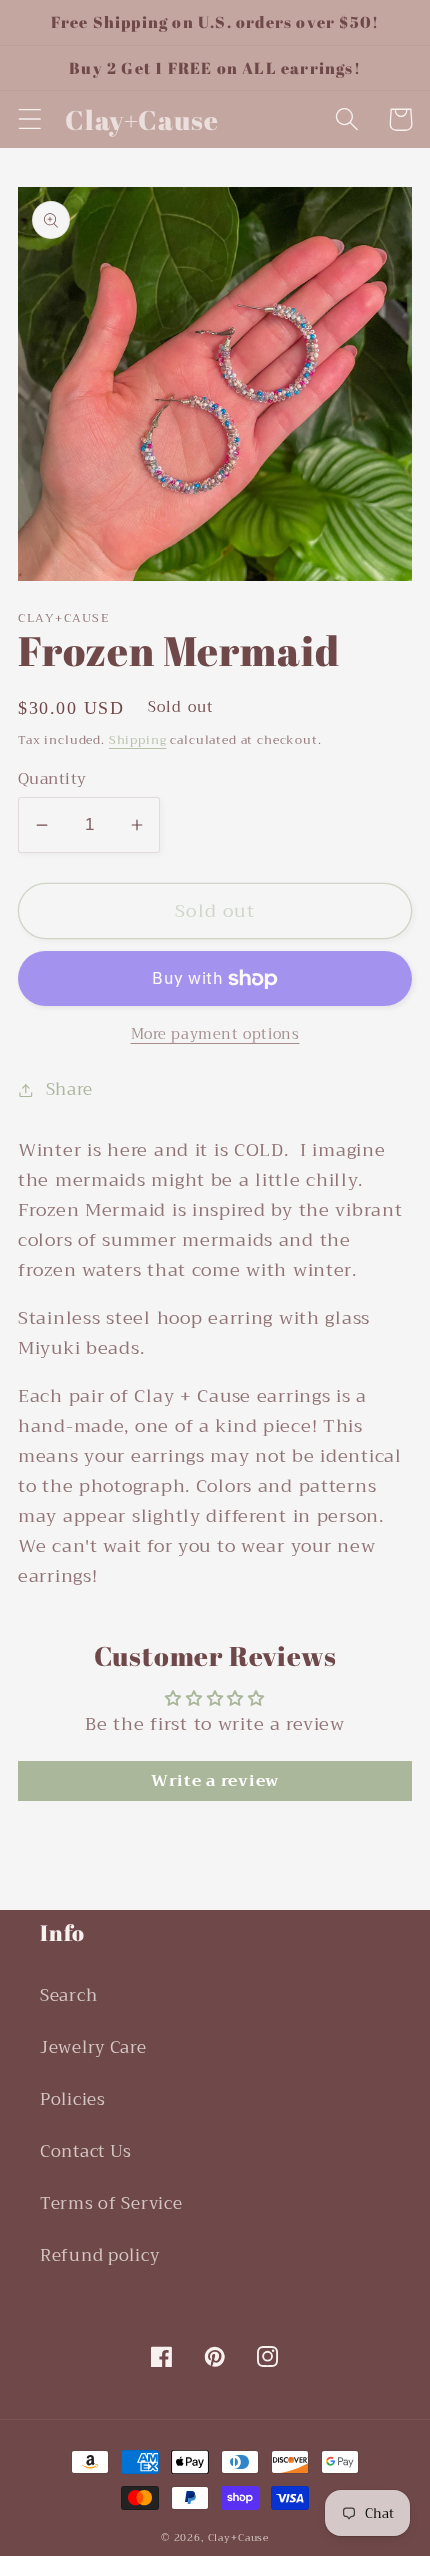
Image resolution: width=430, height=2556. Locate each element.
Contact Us (86, 2151)
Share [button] (69, 1090)
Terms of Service (111, 2203)
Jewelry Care (93, 2047)
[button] (30, 119)
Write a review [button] (215, 1781)
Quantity (52, 779)
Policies (73, 2099)
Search (68, 1995)
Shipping (138, 740)
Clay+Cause (238, 2537)
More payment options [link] (215, 1035)
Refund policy (99, 2255)
